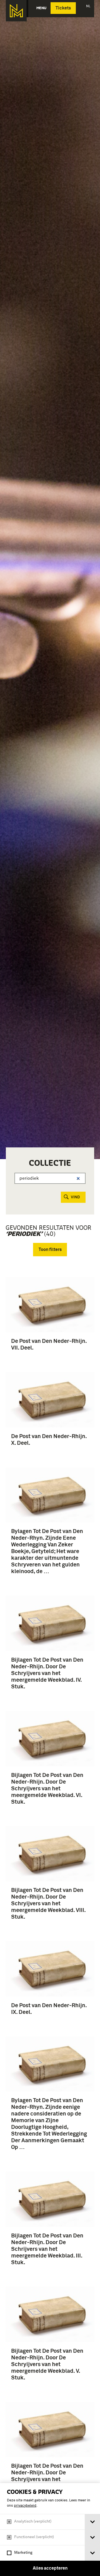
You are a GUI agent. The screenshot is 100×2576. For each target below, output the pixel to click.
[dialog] (50, 2530)
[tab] (92, 2522)
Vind (75, 1197)
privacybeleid (25, 2506)
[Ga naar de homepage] (16, 11)
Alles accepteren (50, 2568)
